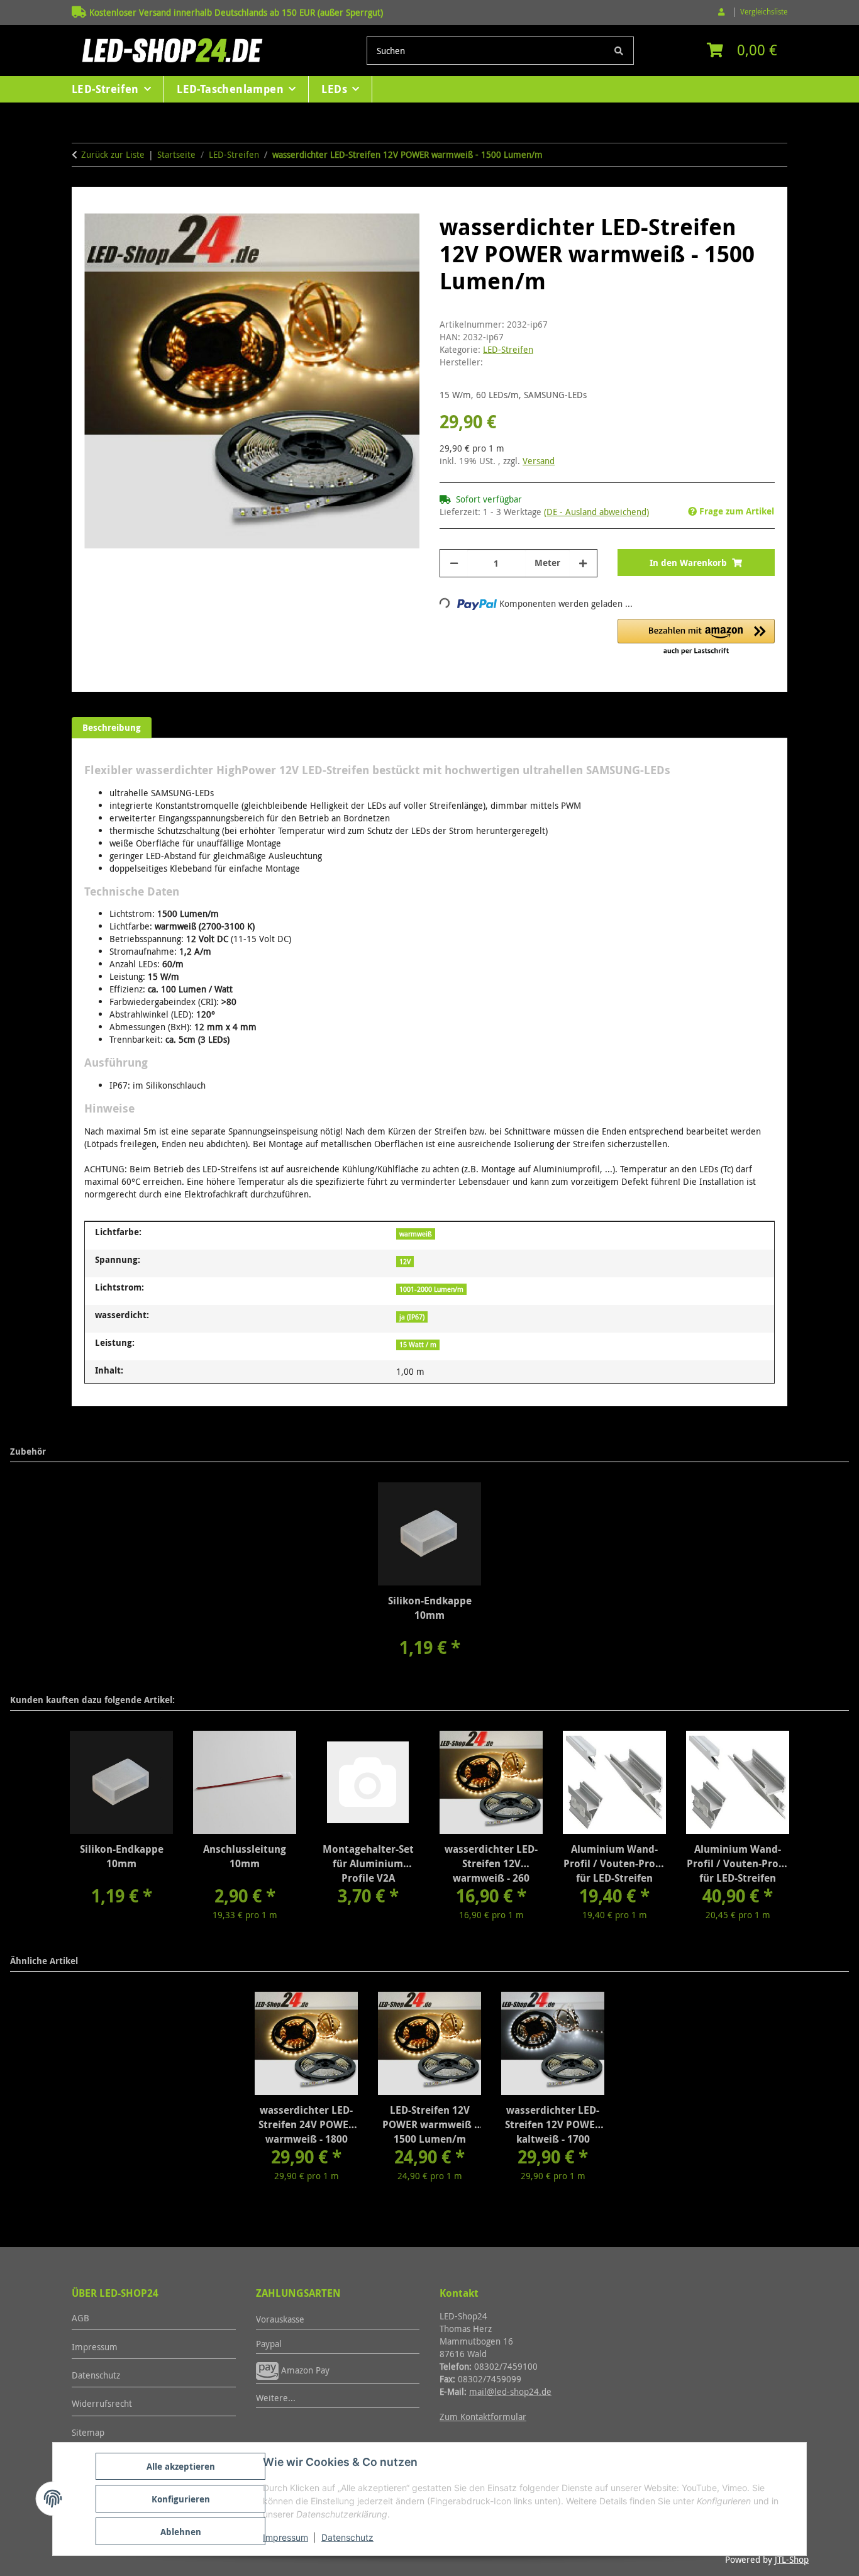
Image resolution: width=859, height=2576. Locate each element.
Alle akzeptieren (181, 2466)
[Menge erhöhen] (583, 563)
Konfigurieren (181, 2499)
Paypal (269, 2344)
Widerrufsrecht (102, 2403)
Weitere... (276, 2398)
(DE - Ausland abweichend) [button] (596, 512)
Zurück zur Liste (113, 154)
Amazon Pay (304, 2370)
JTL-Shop (792, 2559)
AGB (80, 2318)
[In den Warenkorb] (94, 206)
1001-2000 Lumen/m (431, 1289)
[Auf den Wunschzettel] (393, 242)
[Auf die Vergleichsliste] (360, 242)
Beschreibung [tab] (112, 727)
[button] (723, 12)
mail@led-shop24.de (510, 2391)
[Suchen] (619, 51)
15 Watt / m (418, 1345)
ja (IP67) (412, 1317)
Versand (539, 461)
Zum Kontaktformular (483, 2417)
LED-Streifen (508, 349)
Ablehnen (181, 2532)
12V (405, 1262)
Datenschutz (347, 2537)
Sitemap (88, 2432)
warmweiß (416, 1234)
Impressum (285, 2537)
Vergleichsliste (764, 12)
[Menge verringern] (454, 563)
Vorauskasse (280, 2319)
